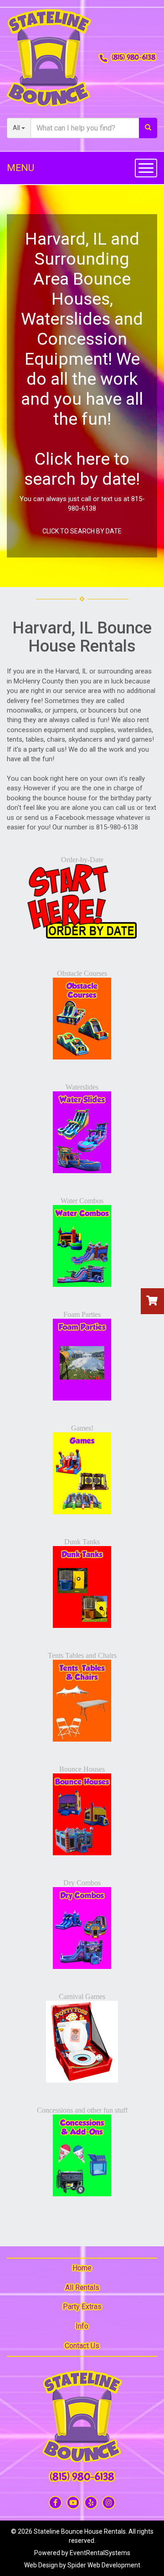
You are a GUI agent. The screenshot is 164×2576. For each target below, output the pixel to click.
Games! (82, 1428)
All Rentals (82, 2287)
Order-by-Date (82, 860)
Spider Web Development (104, 2565)
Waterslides (82, 1087)
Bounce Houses (82, 1769)
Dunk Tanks (82, 1542)
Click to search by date (82, 531)
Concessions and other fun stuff (82, 2110)
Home (82, 2268)
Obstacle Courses (82, 973)
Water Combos (82, 1201)
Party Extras (82, 2307)
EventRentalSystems (100, 2553)
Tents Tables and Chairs (82, 1655)
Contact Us (82, 2346)
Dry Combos (82, 1883)
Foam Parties (82, 1314)
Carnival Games (82, 1996)
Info (82, 2326)
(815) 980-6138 (133, 57)
